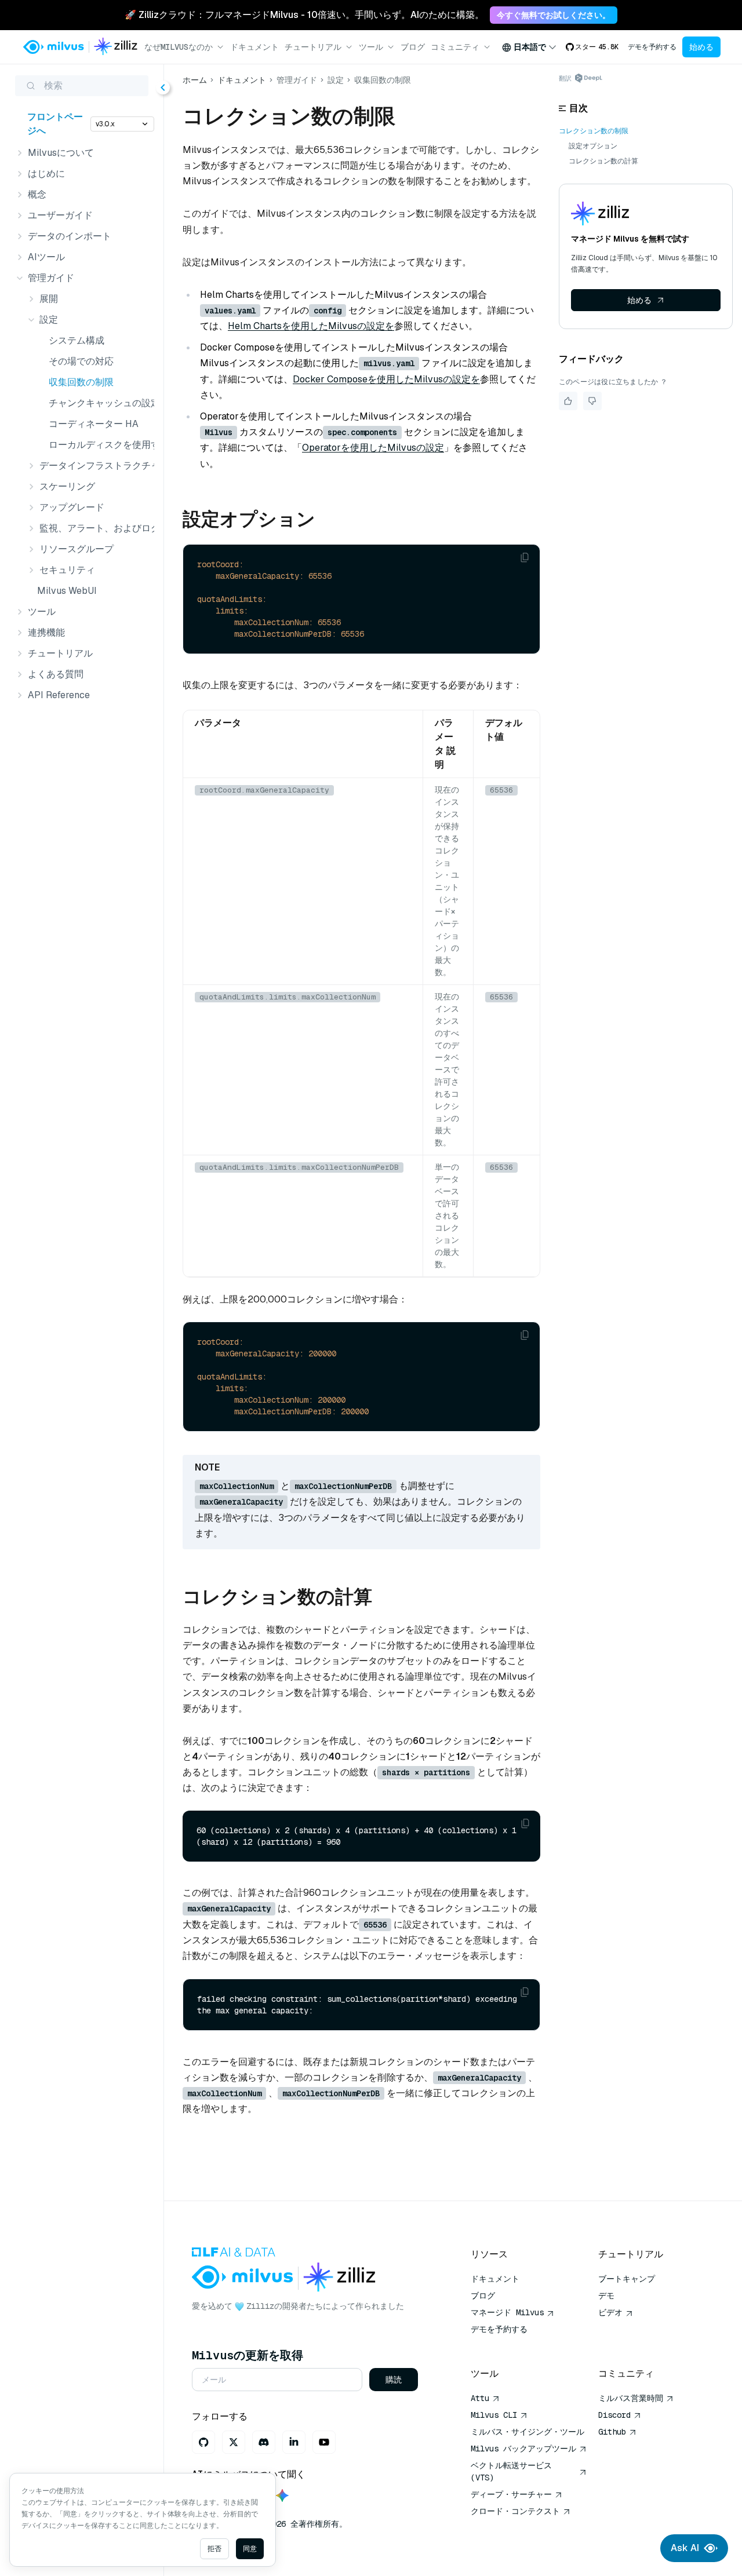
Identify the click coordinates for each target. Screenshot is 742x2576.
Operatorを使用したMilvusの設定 (373, 448)
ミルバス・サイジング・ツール (528, 2432)
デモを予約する (652, 47)
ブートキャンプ (627, 2279)
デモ (606, 2296)
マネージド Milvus (507, 2312)
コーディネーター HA (94, 424)
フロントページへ (55, 124)
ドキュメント (254, 47)
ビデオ (610, 2312)
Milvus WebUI (67, 591)
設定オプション (593, 146)
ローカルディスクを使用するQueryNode (99, 445)
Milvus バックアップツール (523, 2449)
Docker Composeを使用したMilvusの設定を (386, 379)
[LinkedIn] (294, 2442)
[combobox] (529, 47)
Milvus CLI (494, 2415)
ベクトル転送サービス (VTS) (511, 2471)
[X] (234, 2442)
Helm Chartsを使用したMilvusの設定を (311, 326)
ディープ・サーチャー (511, 2494)
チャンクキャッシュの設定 (99, 403)
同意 (250, 2549)
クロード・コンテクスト (515, 2511)
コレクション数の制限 (594, 131)
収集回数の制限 (81, 382)
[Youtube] (324, 2442)
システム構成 (77, 340)
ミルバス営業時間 (631, 2398)
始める (701, 47)
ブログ (413, 47)
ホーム (195, 80)
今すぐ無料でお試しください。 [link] (554, 15)
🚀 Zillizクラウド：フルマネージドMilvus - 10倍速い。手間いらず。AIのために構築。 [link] (304, 15)
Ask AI (685, 2548)
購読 (394, 2380)
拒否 (214, 2549)
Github (612, 2432)
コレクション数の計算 (603, 161)
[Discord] (264, 2442)
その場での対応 (81, 361)
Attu (480, 2398)
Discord (614, 2415)
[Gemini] (282, 2496)
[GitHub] (203, 2442)
